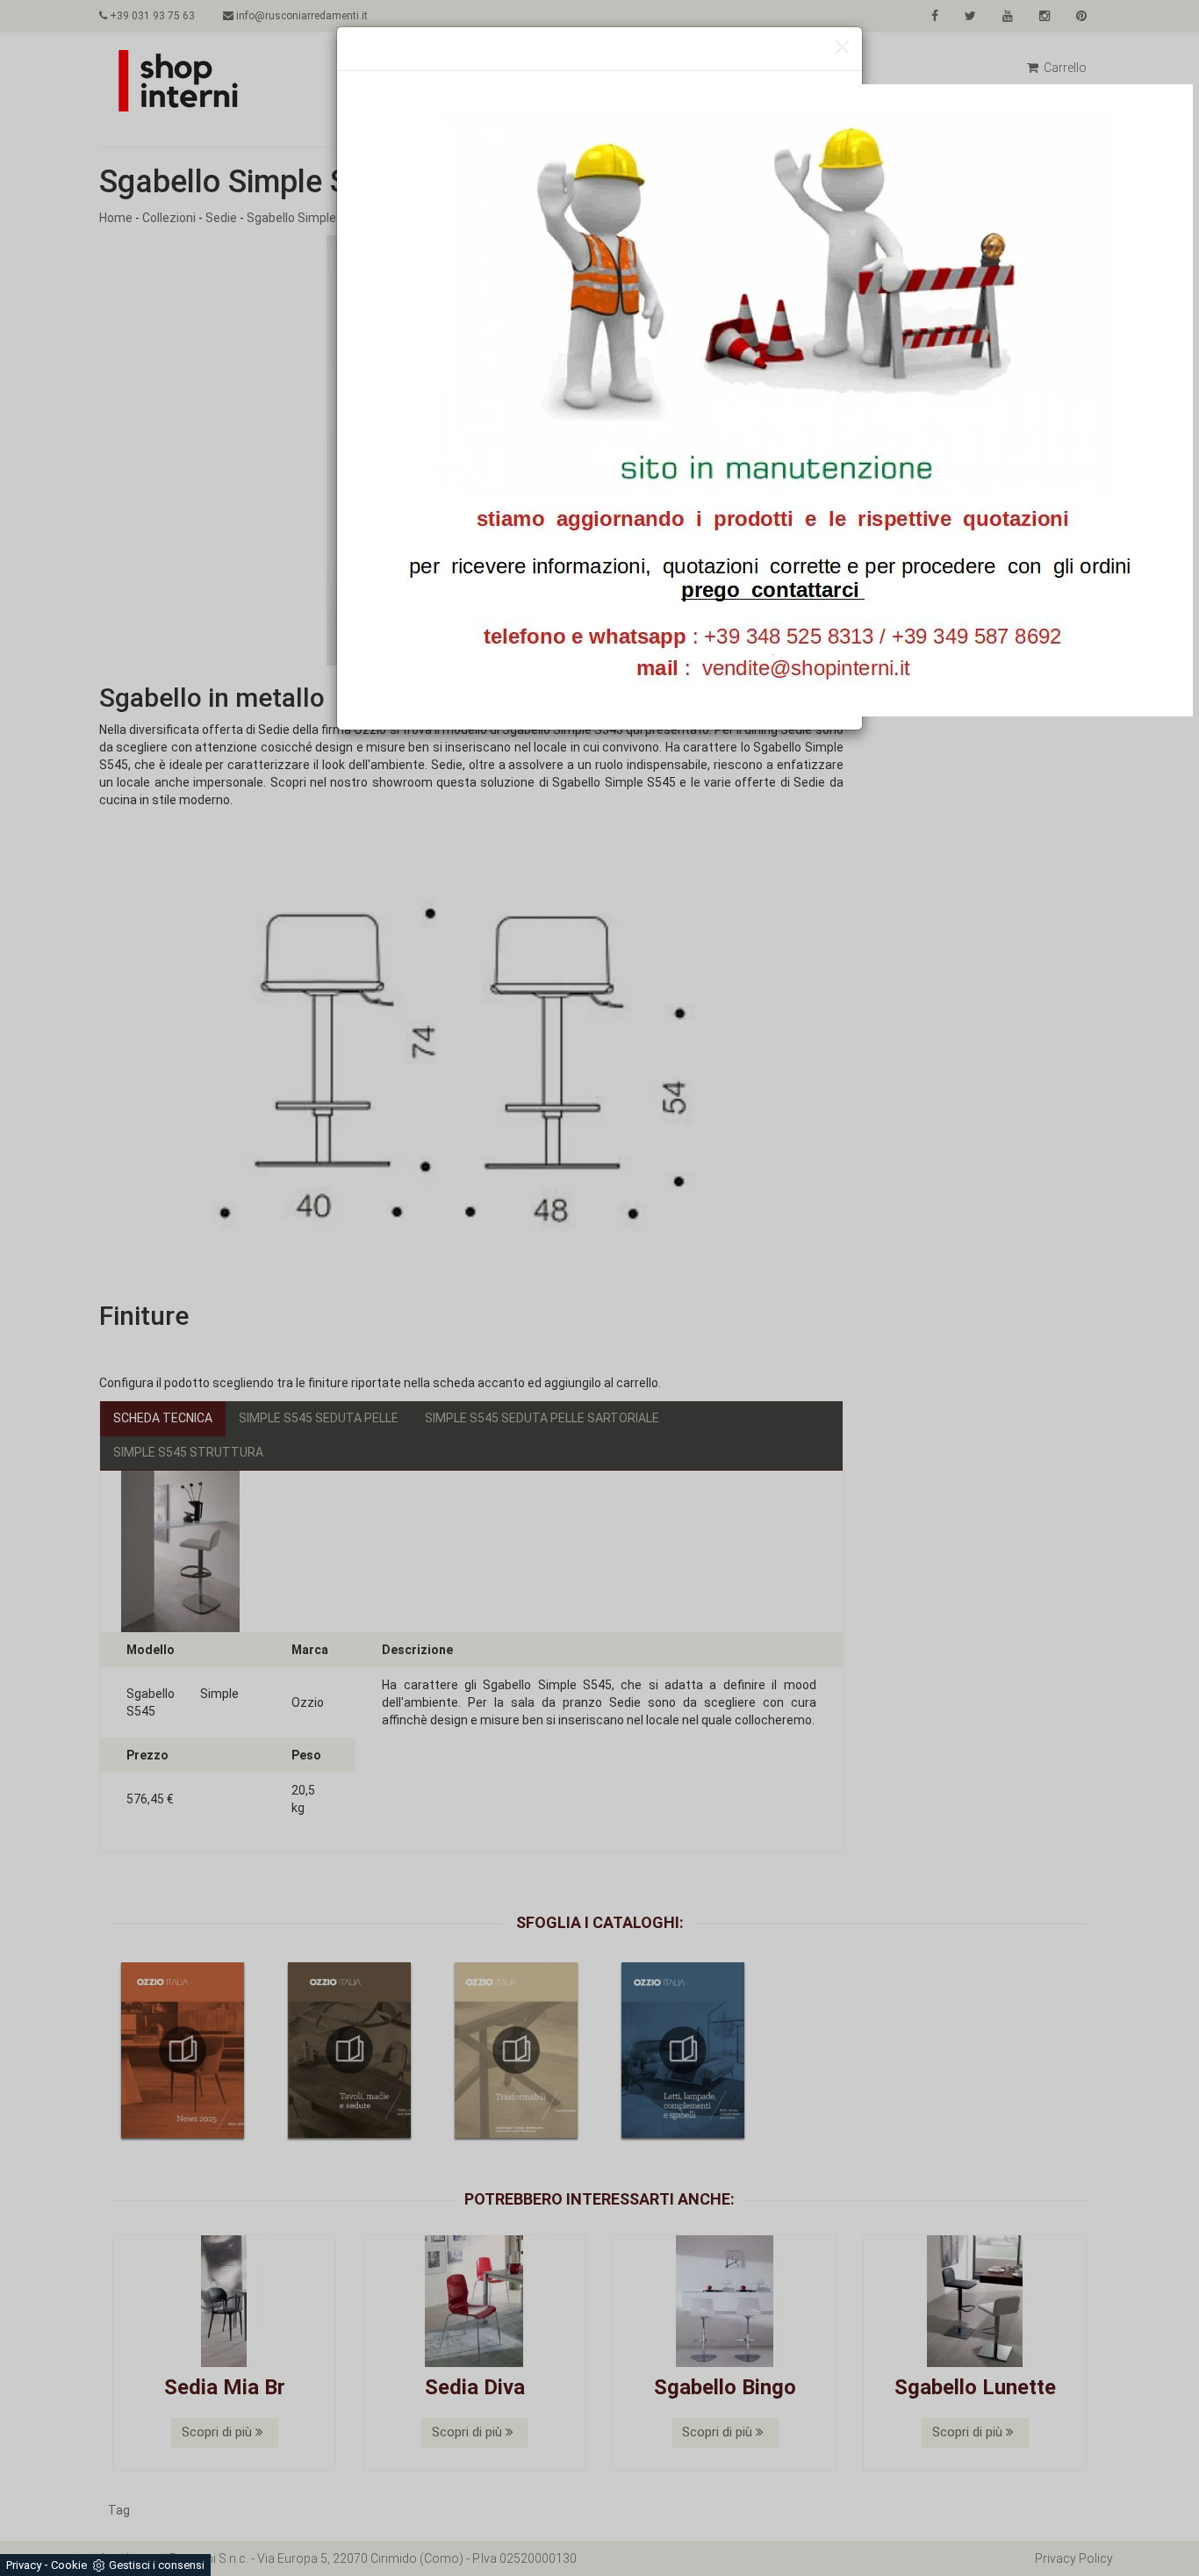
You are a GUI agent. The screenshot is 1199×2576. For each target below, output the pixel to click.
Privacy (24, 2565)
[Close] (842, 48)
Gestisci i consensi (157, 2565)
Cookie (69, 2565)
